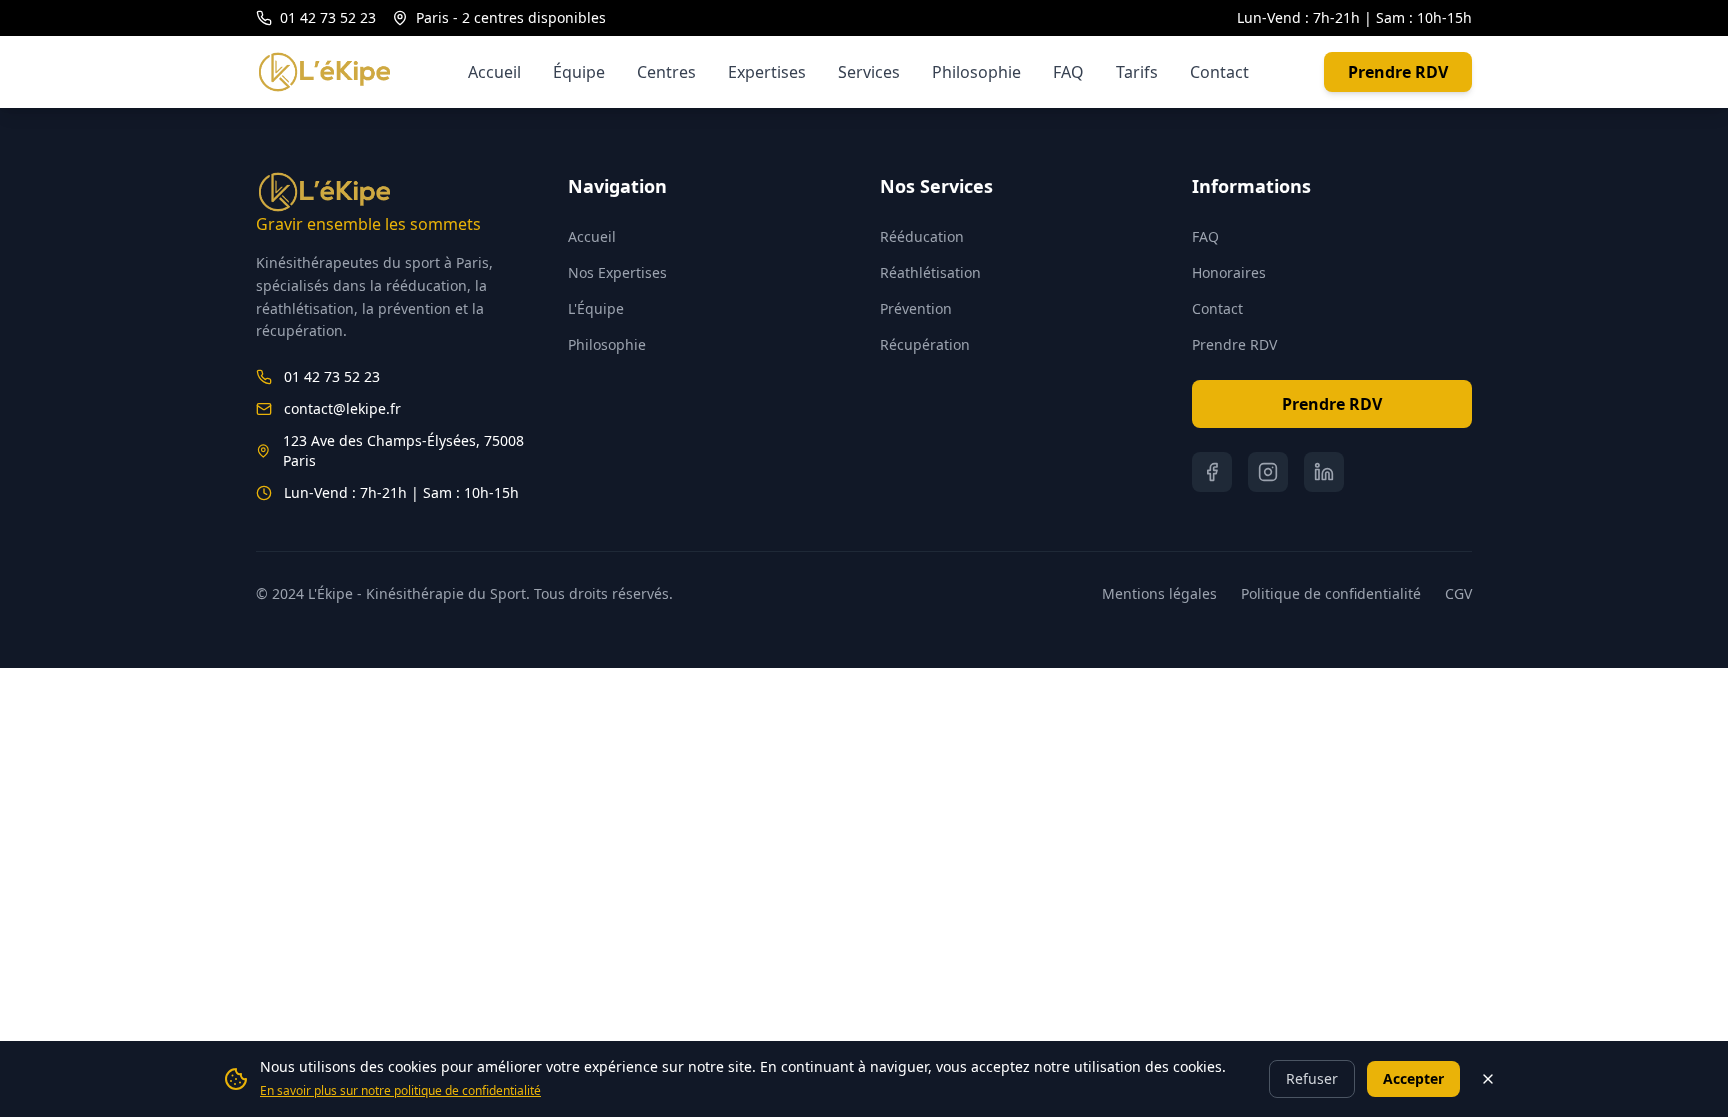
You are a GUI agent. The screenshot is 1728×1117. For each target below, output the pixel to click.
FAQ (1068, 72)
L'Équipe (596, 308)
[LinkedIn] (1324, 472)
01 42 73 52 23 (328, 17)
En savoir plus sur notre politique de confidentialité (400, 1090)
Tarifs (1137, 72)
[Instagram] (1268, 472)
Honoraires (1229, 272)
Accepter (1413, 1078)
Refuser (1312, 1078)
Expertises (767, 72)
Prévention (916, 308)
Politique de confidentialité (1331, 593)
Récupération (925, 344)
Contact (1219, 72)
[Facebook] (1212, 472)
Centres (666, 72)
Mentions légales (1159, 593)
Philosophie (976, 72)
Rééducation (922, 236)
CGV (1458, 593)
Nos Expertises (617, 272)
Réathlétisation (930, 272)
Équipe (579, 72)
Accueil (494, 72)
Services (869, 72)
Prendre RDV (1398, 72)
